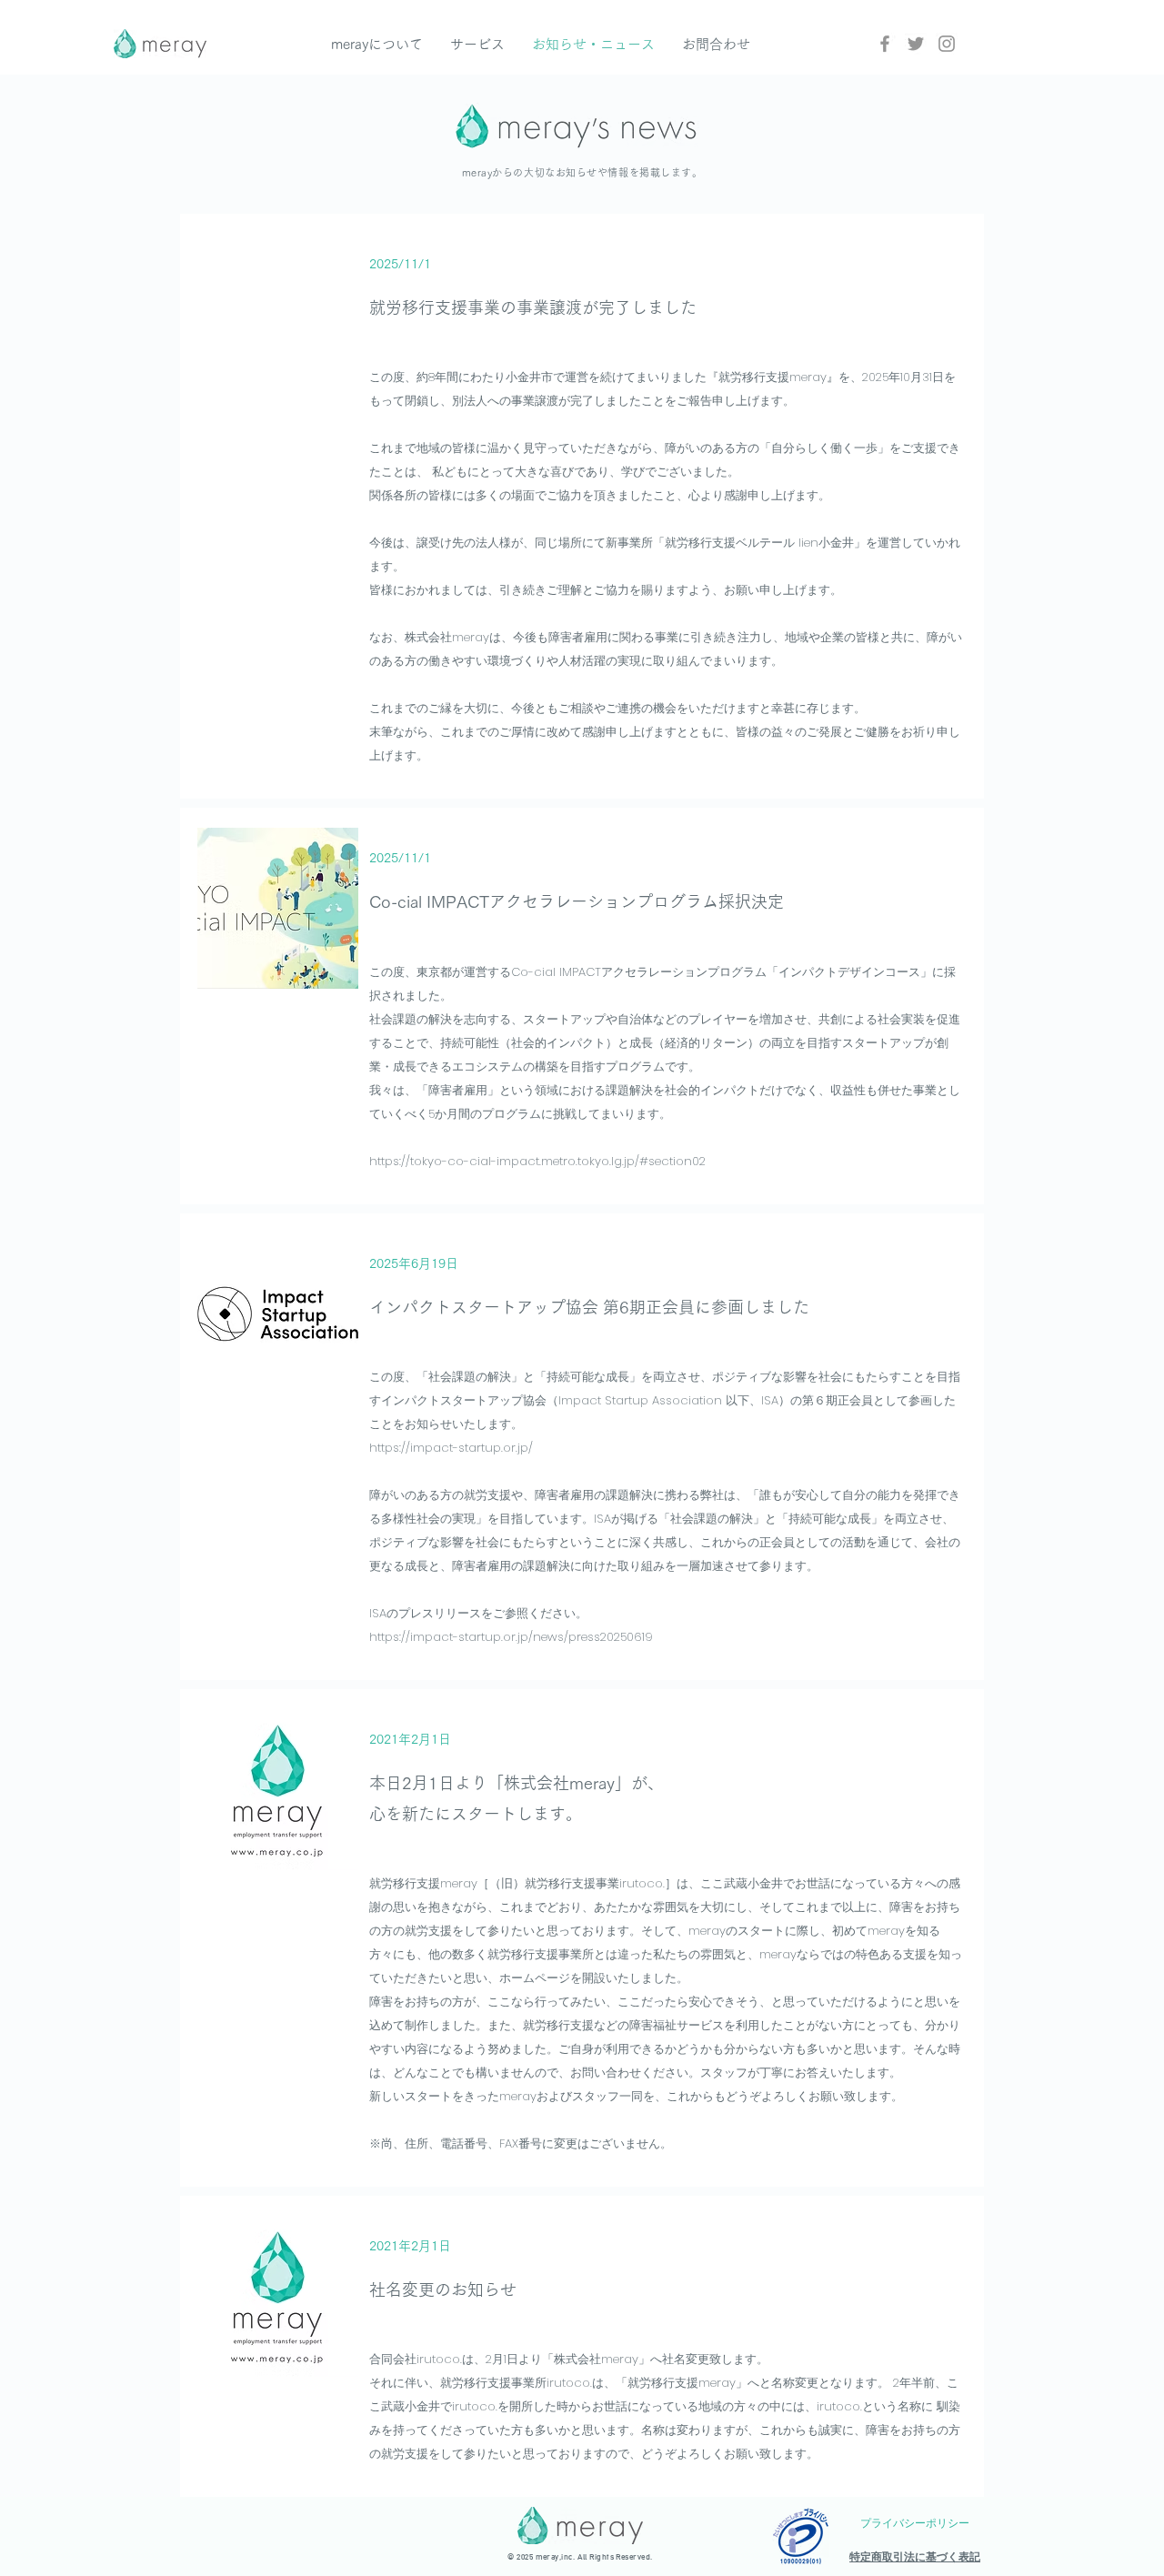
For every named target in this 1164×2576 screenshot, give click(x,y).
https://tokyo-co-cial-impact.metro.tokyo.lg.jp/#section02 (537, 1161)
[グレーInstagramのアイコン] (947, 44)
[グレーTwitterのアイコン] (916, 44)
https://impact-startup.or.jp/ (451, 1448)
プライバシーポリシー (915, 2523)
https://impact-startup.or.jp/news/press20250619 (511, 1637)
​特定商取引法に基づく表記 (915, 2557)
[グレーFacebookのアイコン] (885, 44)
